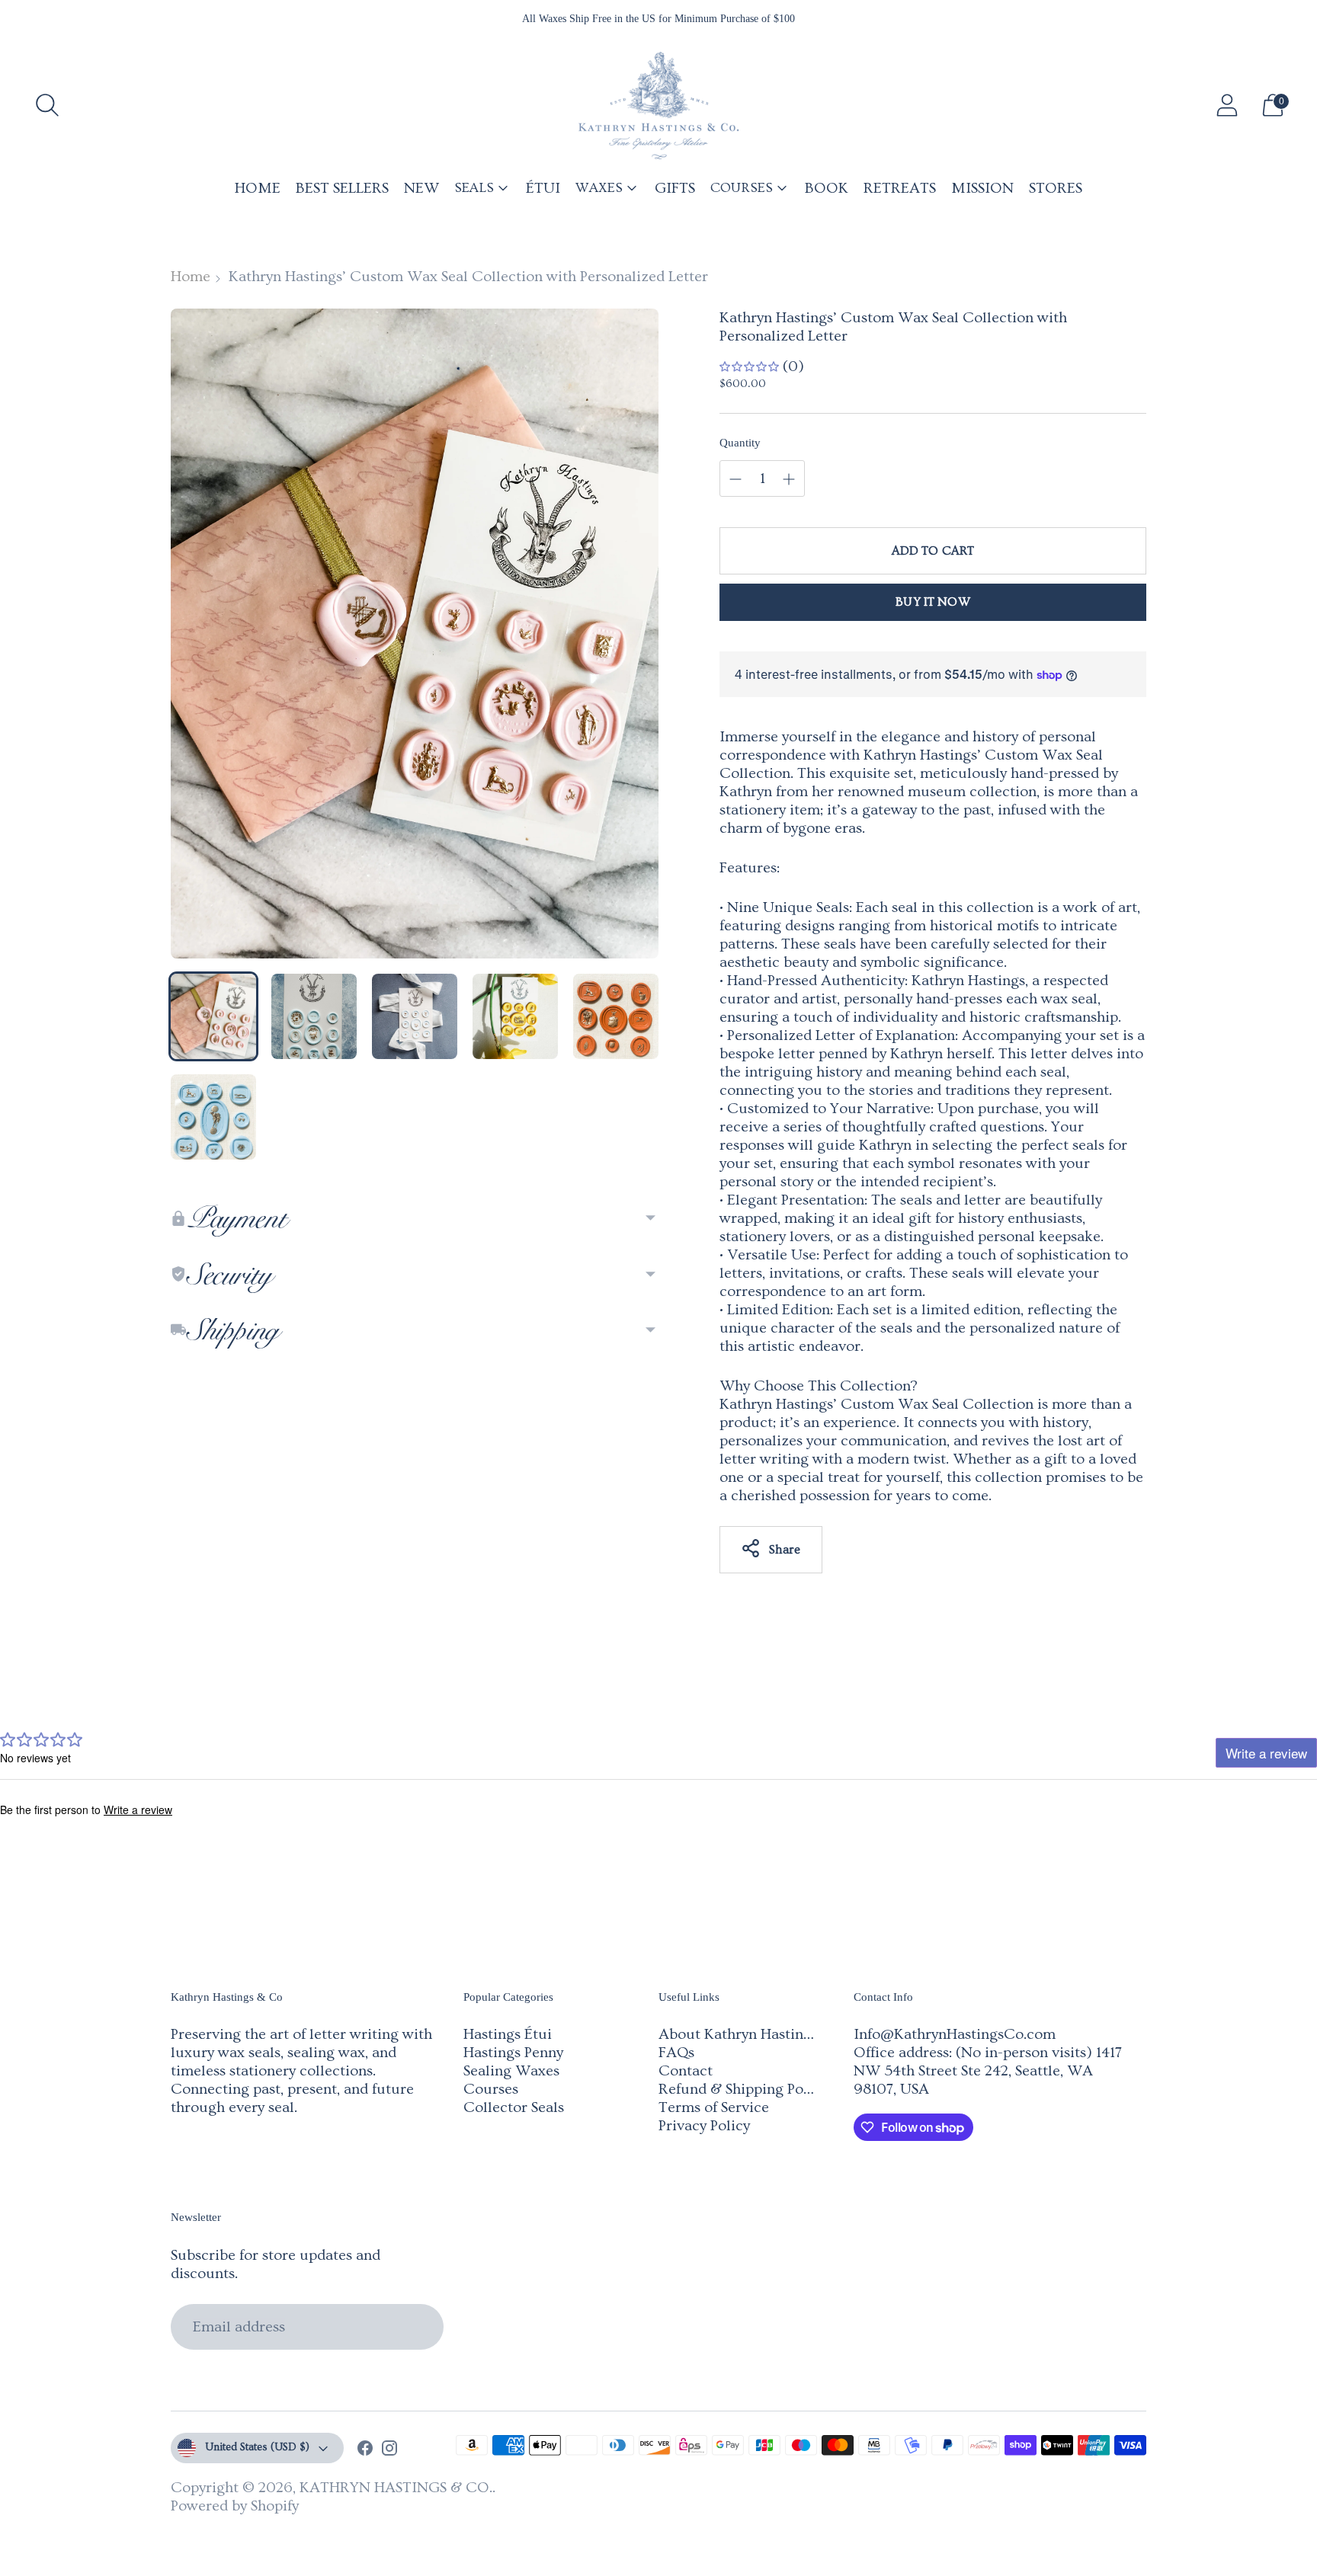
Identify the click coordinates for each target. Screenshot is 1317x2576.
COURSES (742, 188)
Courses (491, 2089)
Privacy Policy (704, 2126)
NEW (421, 188)
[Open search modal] (47, 105)
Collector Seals (514, 2107)
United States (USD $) (257, 2447)
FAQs (676, 2053)
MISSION (982, 188)
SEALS (474, 188)
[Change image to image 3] (415, 1016)
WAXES (599, 188)
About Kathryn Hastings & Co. (759, 2034)
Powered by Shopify (235, 2506)
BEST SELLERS (342, 188)
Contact (686, 2071)
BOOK (827, 188)
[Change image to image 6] (213, 1117)
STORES (1056, 188)
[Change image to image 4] (515, 1016)
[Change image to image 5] (616, 1016)
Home (191, 277)
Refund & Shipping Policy (743, 2089)
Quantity (740, 443)
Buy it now (933, 602)
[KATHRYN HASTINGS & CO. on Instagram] (389, 2450)
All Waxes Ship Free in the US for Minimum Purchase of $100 (658, 19)
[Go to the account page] (1227, 105)
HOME (258, 188)
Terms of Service (714, 2107)
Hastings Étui (508, 2034)
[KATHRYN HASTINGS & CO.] (658, 106)
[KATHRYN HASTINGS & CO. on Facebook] (365, 2450)
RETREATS (900, 188)
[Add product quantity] (735, 479)
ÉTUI (543, 188)
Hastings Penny (513, 2053)
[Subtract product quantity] (789, 479)
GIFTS (675, 188)
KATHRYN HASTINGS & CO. (396, 2488)
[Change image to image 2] (314, 1016)
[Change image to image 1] (213, 1016)
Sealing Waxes (511, 2071)
